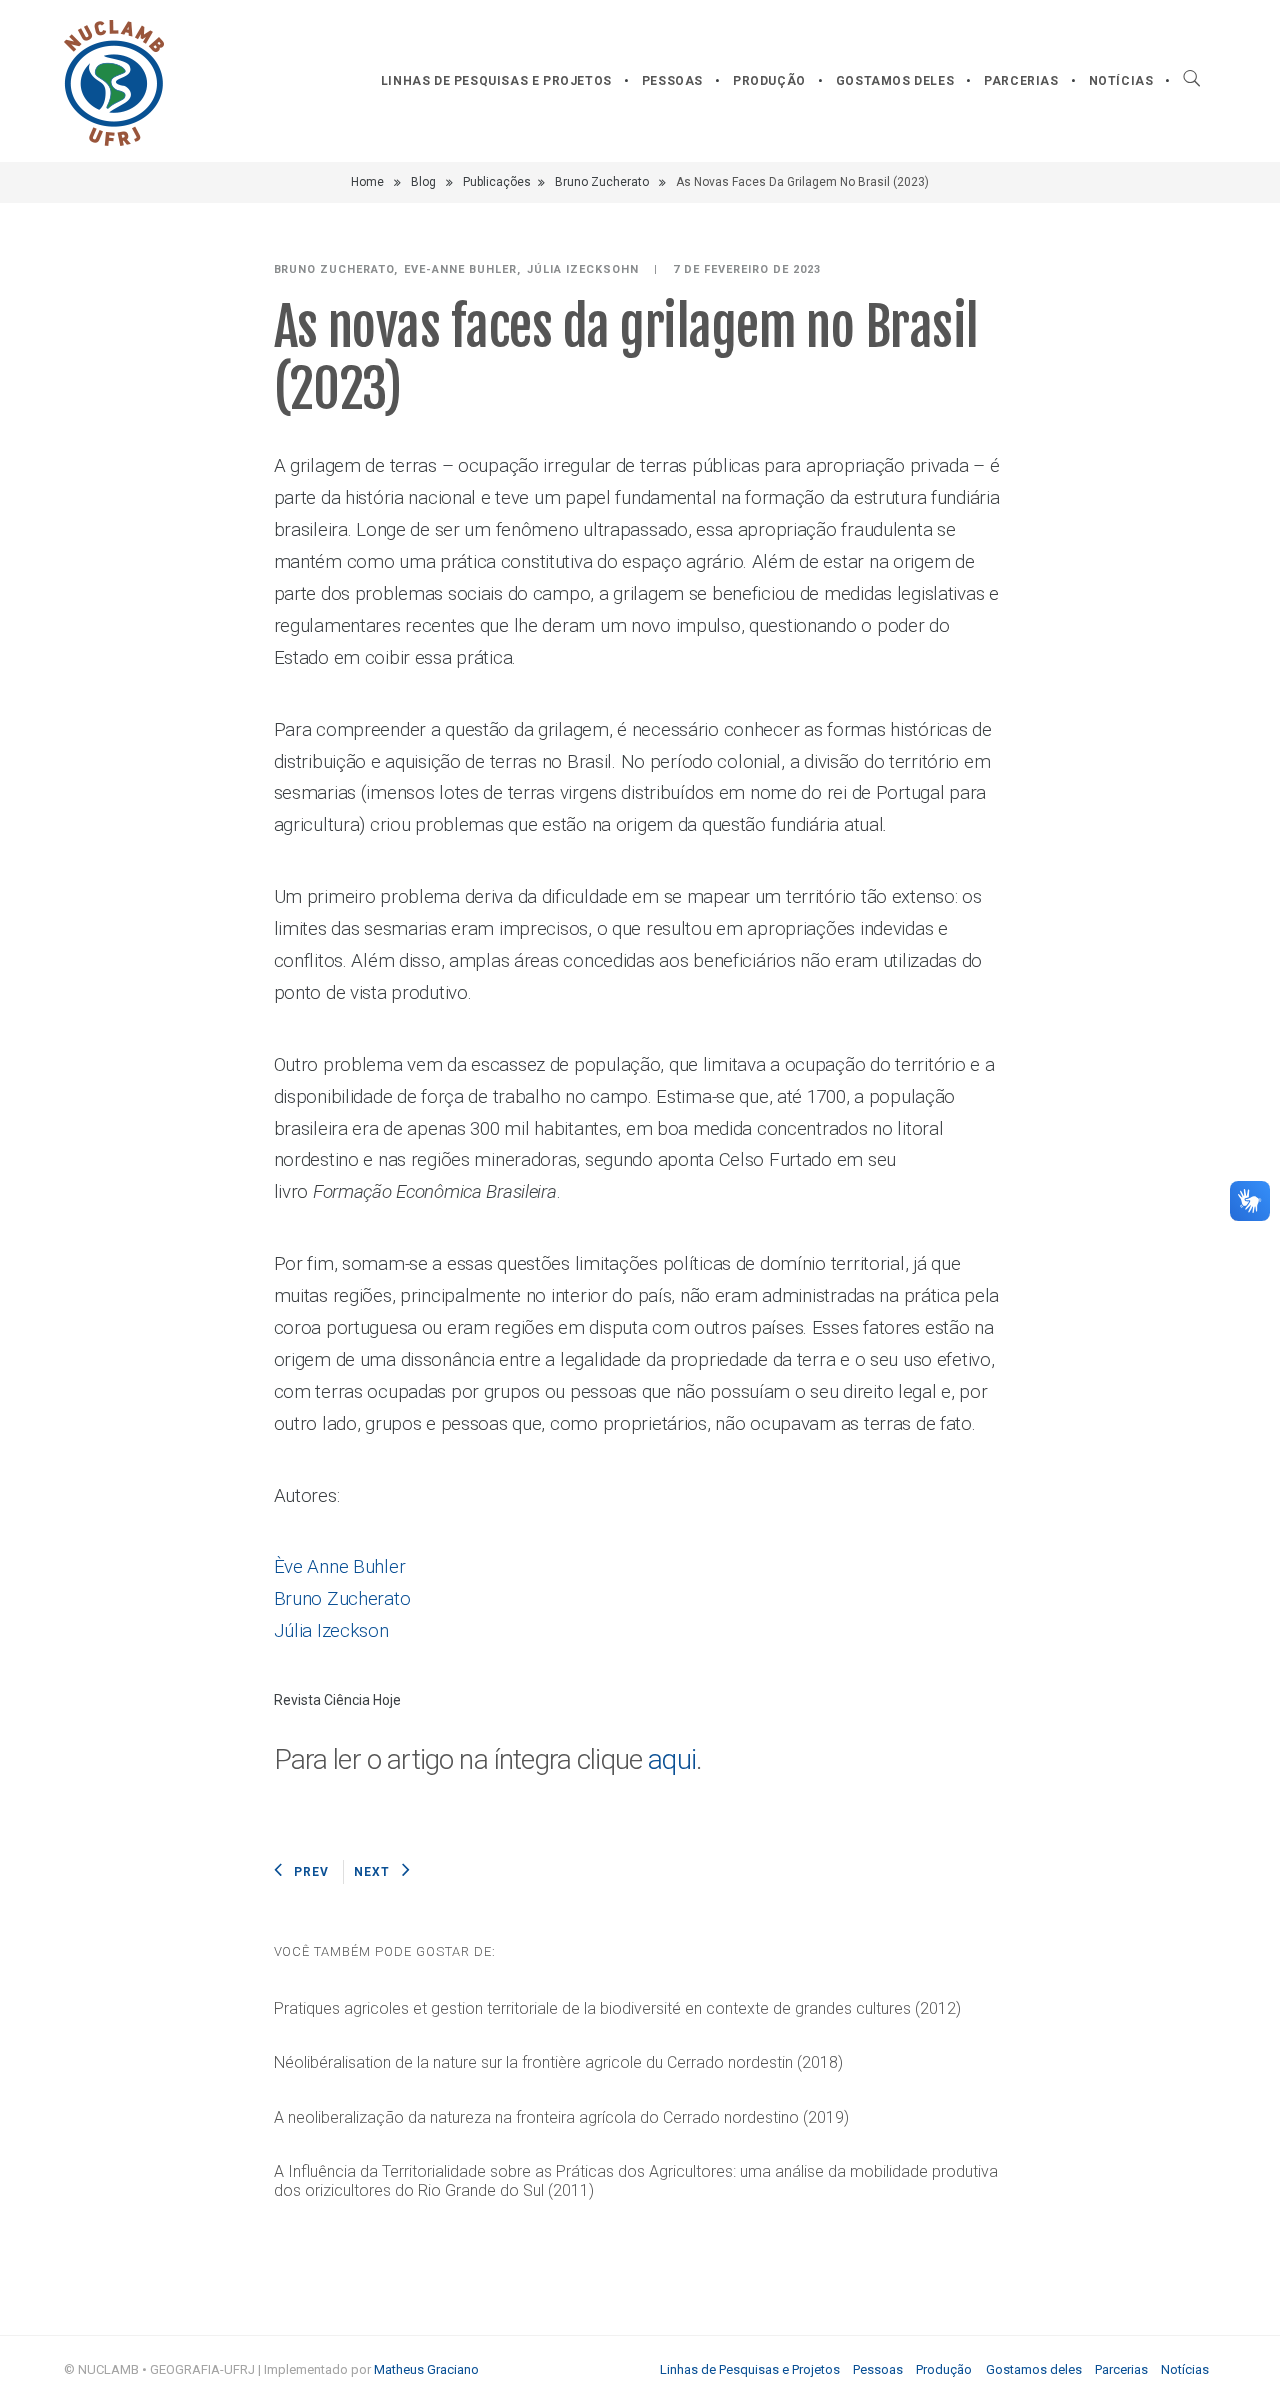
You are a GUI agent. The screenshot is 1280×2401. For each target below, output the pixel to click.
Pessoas (672, 81)
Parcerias (1021, 81)
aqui (672, 1759)
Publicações (497, 182)
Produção (769, 81)
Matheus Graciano (426, 2369)
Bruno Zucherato (602, 182)
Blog (423, 182)
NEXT (372, 1872)
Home (367, 182)
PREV (311, 1872)
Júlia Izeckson (331, 1631)
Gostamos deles (895, 81)
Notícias (1121, 81)
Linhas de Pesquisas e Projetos (496, 81)
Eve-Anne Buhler (460, 269)
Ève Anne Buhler (340, 1567)
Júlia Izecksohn (583, 269)
